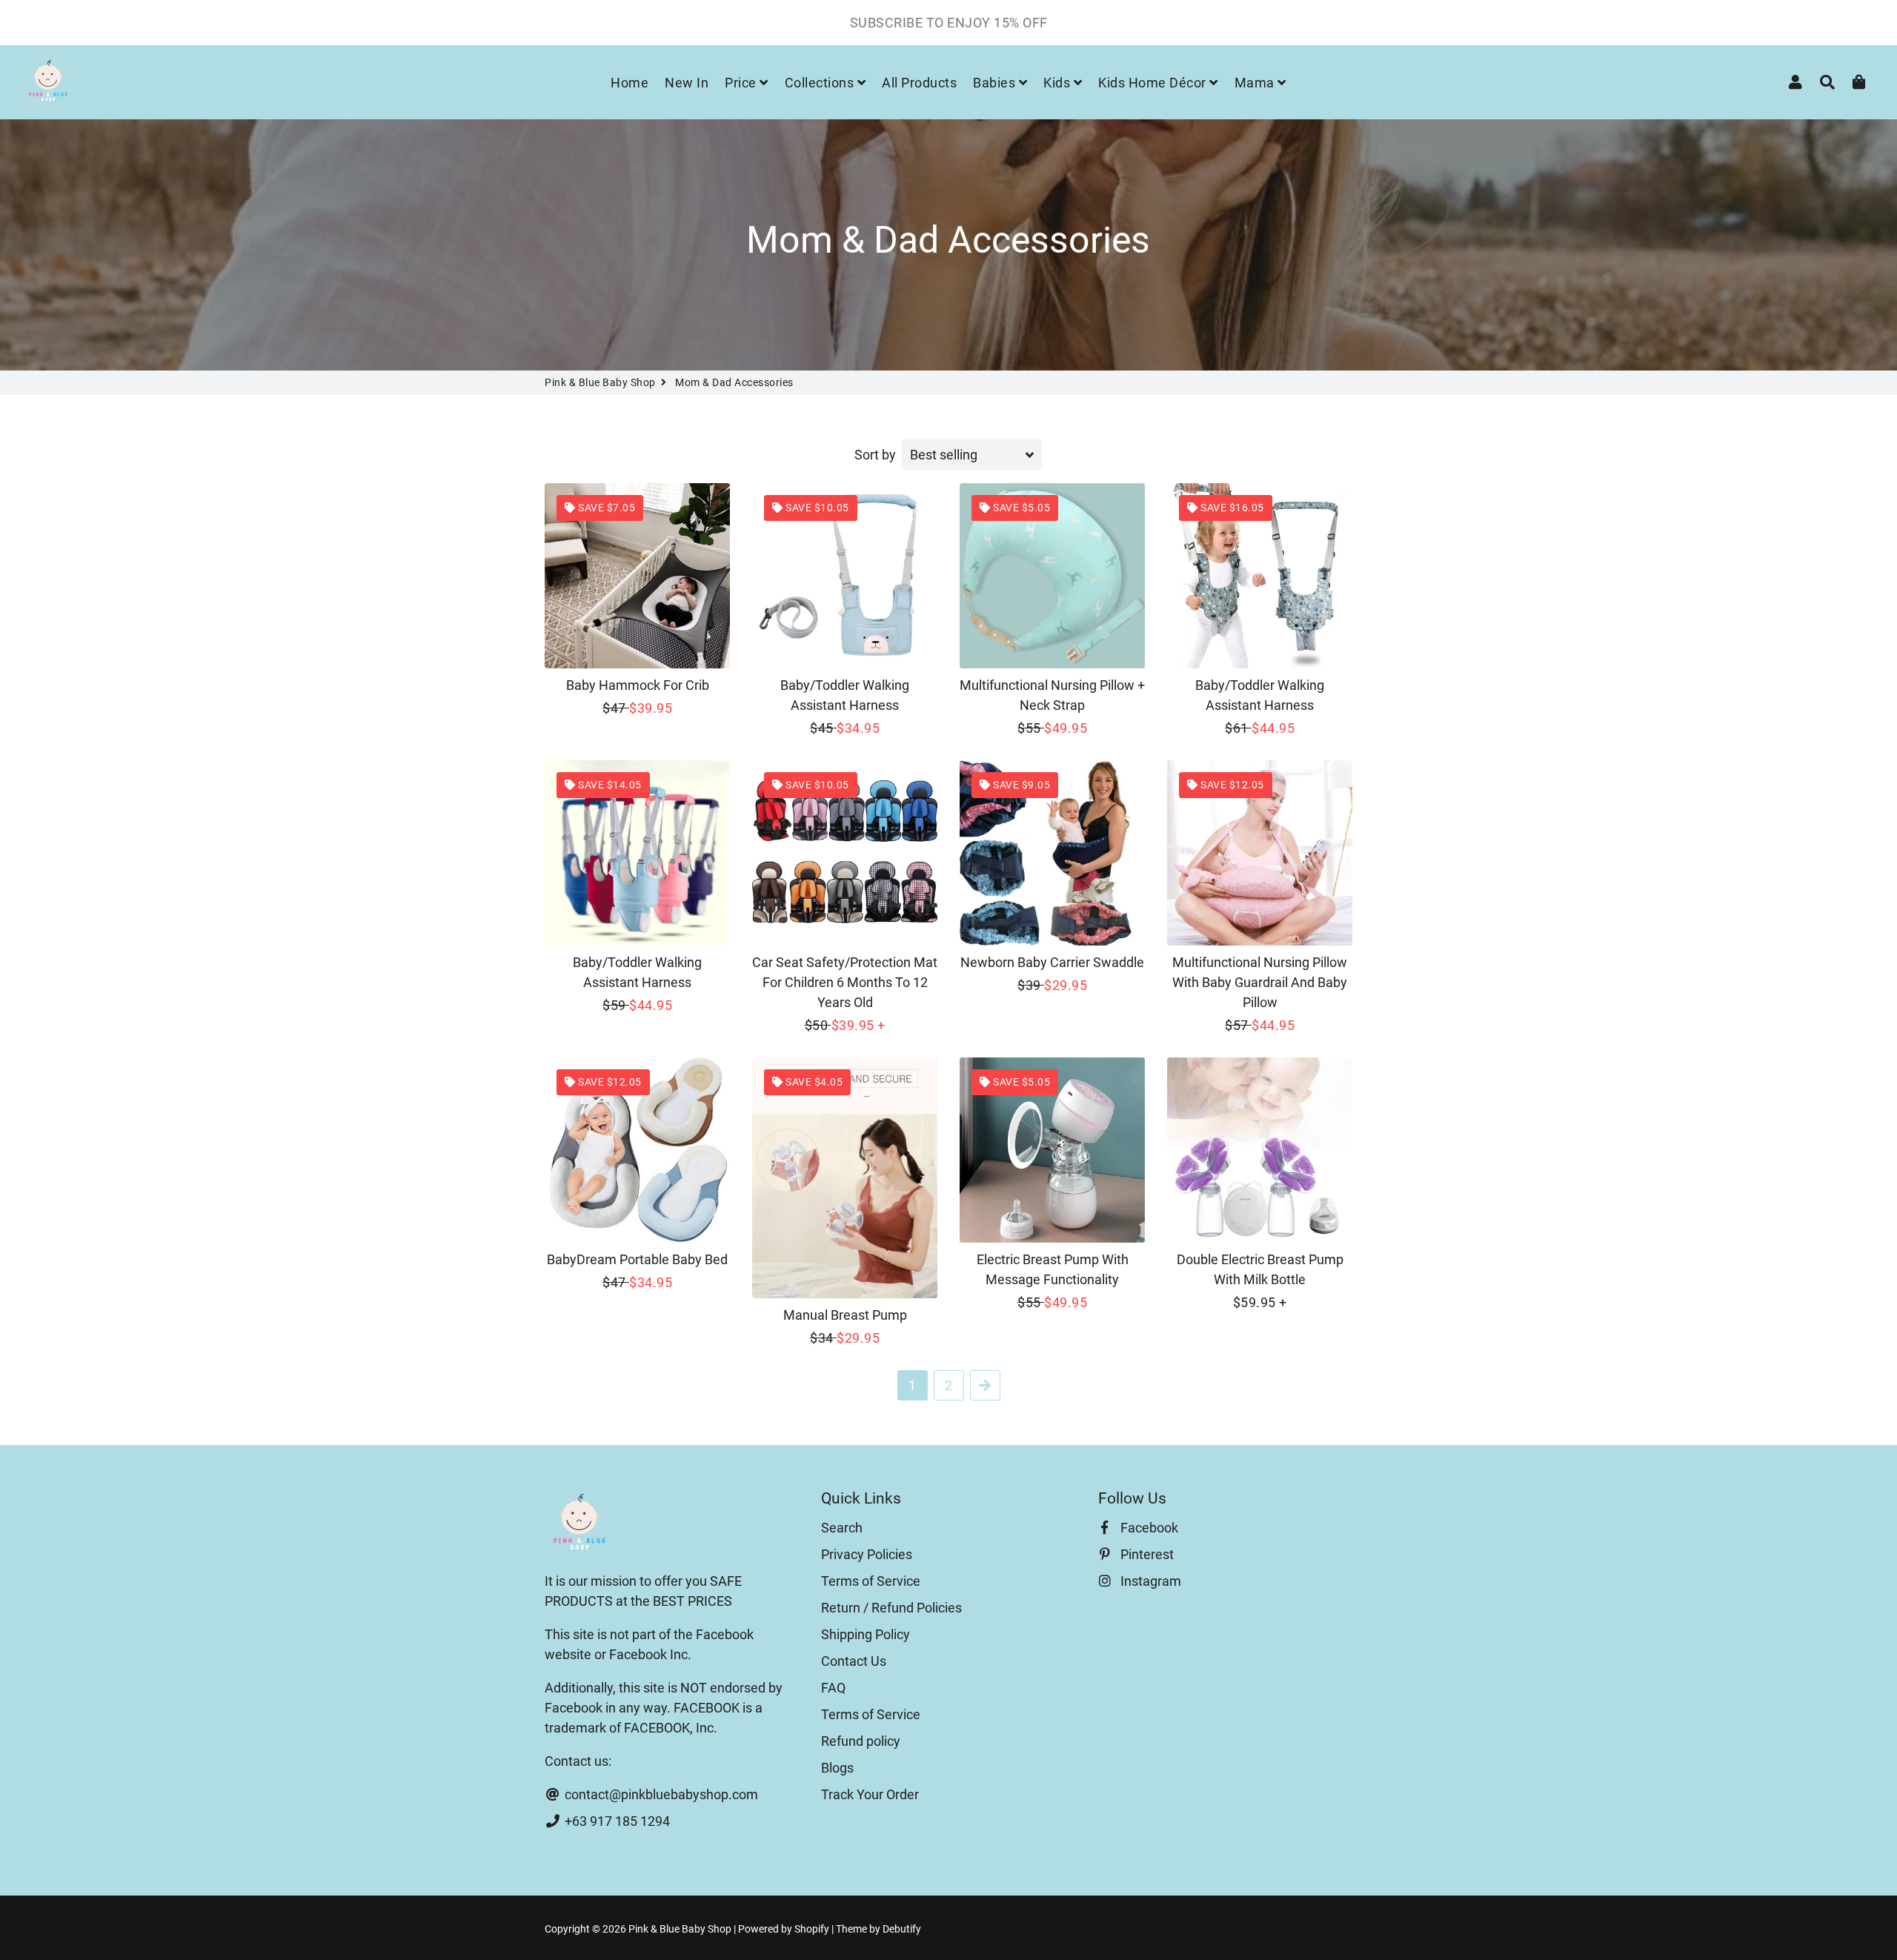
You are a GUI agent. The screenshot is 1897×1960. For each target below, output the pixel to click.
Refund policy (861, 1741)
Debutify (902, 1929)
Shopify (812, 1929)
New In (687, 83)
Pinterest (1146, 1554)
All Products (919, 83)
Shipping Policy (866, 1634)
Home (629, 83)
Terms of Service (871, 1581)
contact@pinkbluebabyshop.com (660, 1794)
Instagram (1149, 1581)
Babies (996, 83)
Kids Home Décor (1154, 83)
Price (742, 83)
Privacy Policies (867, 1554)
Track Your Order (870, 1794)
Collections (821, 83)
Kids (1059, 83)
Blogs (837, 1768)
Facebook (1148, 1528)
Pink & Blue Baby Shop (600, 382)
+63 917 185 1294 (616, 1821)
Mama (1256, 83)
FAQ (833, 1688)
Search (842, 1528)
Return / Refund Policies (891, 1608)
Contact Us (854, 1661)
